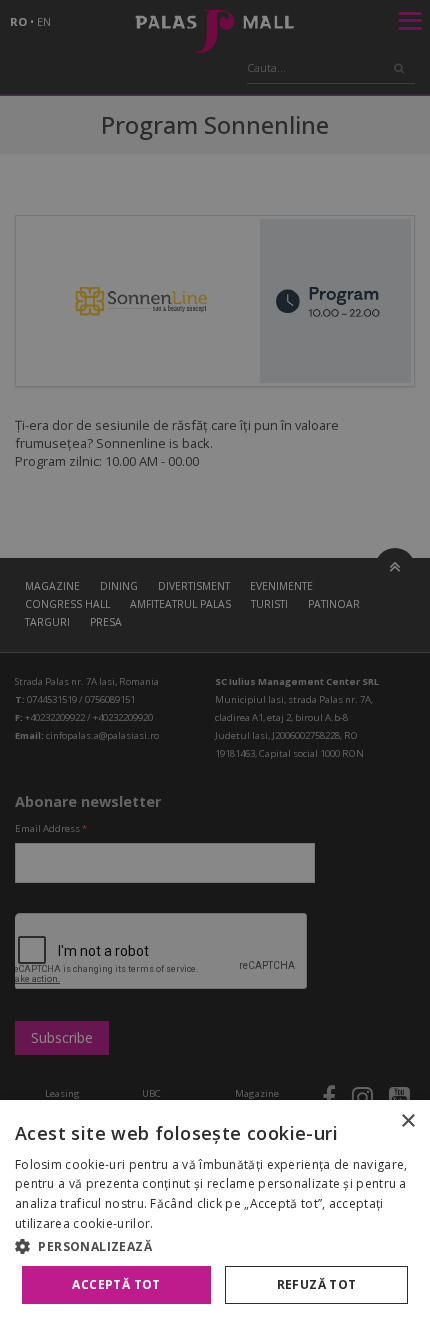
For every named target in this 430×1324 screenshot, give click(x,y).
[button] (215, 1246)
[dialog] (215, 1212)
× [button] (407, 1121)
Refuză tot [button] (317, 1284)
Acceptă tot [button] (116, 1284)
